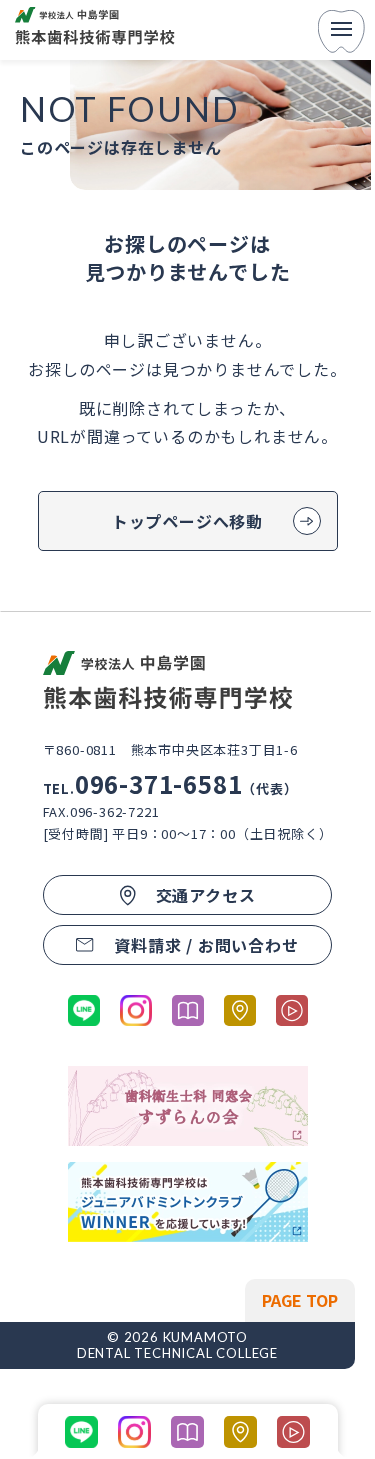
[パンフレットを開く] (188, 1010)
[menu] (341, 30)
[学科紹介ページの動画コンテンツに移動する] (292, 1010)
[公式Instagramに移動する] (136, 1010)
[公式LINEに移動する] (84, 1010)
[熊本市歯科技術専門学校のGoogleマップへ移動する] (240, 1010)
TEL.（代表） (170, 788)
